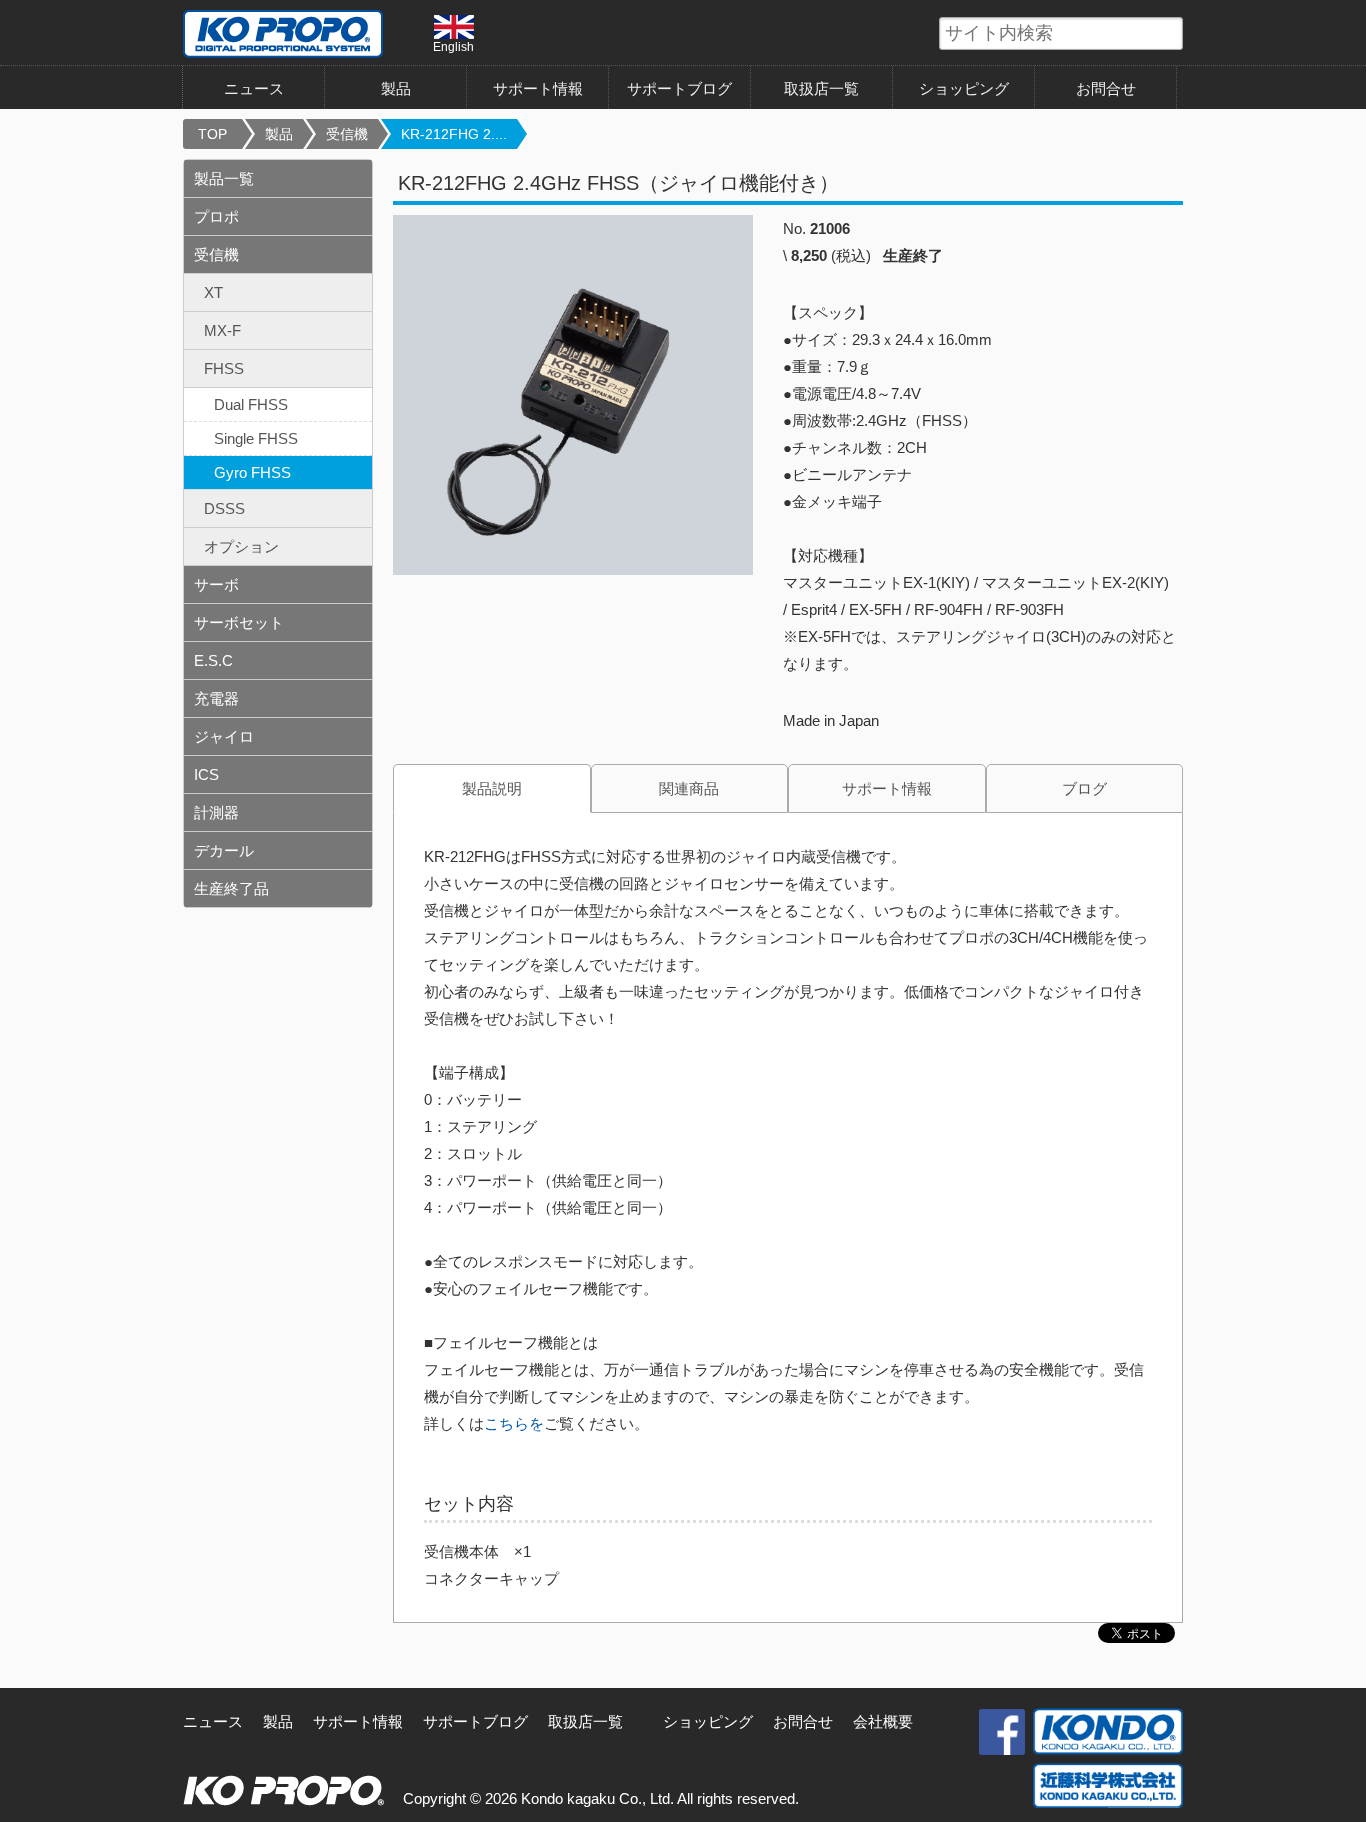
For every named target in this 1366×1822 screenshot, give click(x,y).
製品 (279, 134)
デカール (224, 850)
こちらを (514, 1423)
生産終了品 (231, 888)
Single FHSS (256, 438)
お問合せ (1106, 88)
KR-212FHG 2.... (454, 134)
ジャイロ (224, 736)
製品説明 (492, 788)
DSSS (224, 508)
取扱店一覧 (821, 88)
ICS (206, 774)
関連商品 (689, 788)
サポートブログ (679, 88)
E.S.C (213, 660)
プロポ (216, 216)
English (453, 46)
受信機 (347, 134)
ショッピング (964, 88)
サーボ (216, 584)
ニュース (254, 88)
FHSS (224, 368)
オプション (241, 546)
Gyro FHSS (252, 472)
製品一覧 (224, 178)
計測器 (216, 812)
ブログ (1084, 788)
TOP (212, 134)
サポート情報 (538, 88)
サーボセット (239, 622)
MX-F (222, 330)
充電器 (216, 698)
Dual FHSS (251, 404)
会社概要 (883, 1721)
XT (213, 292)
